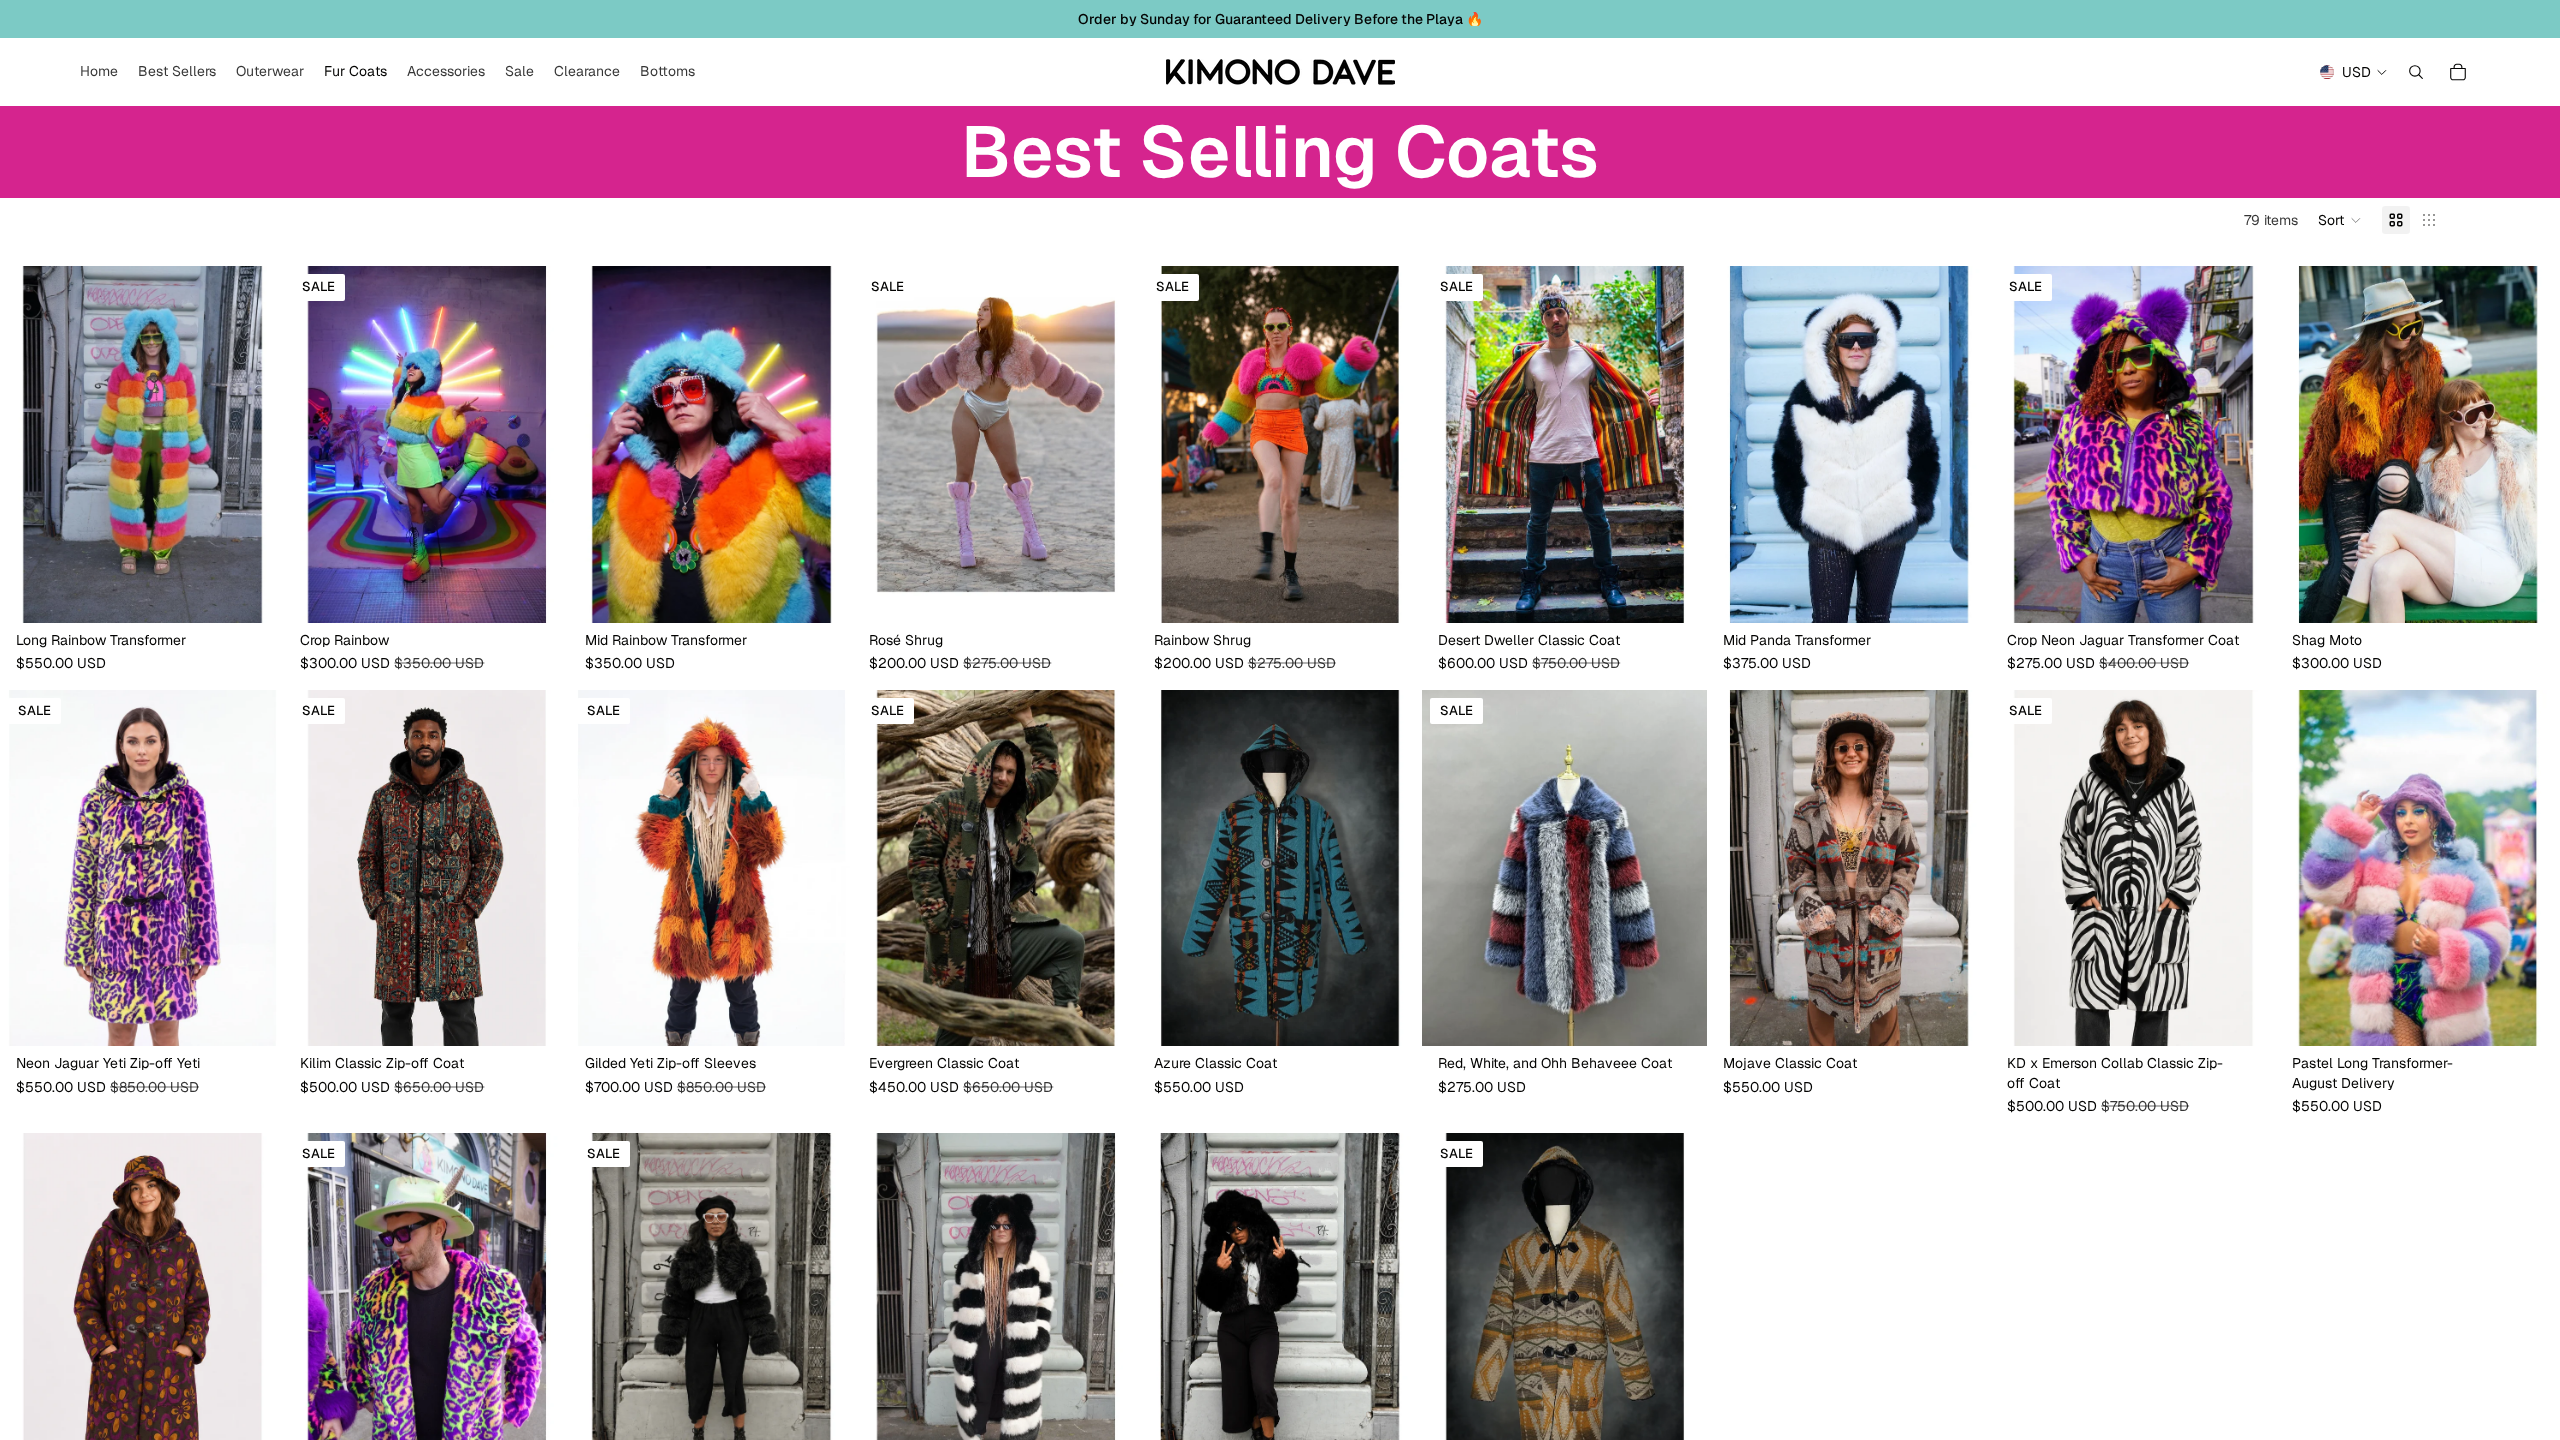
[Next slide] (254, 445)
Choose (271, 591)
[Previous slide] (30, 445)
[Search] (2416, 72)
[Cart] (2458, 72)
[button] (2340, 220)
